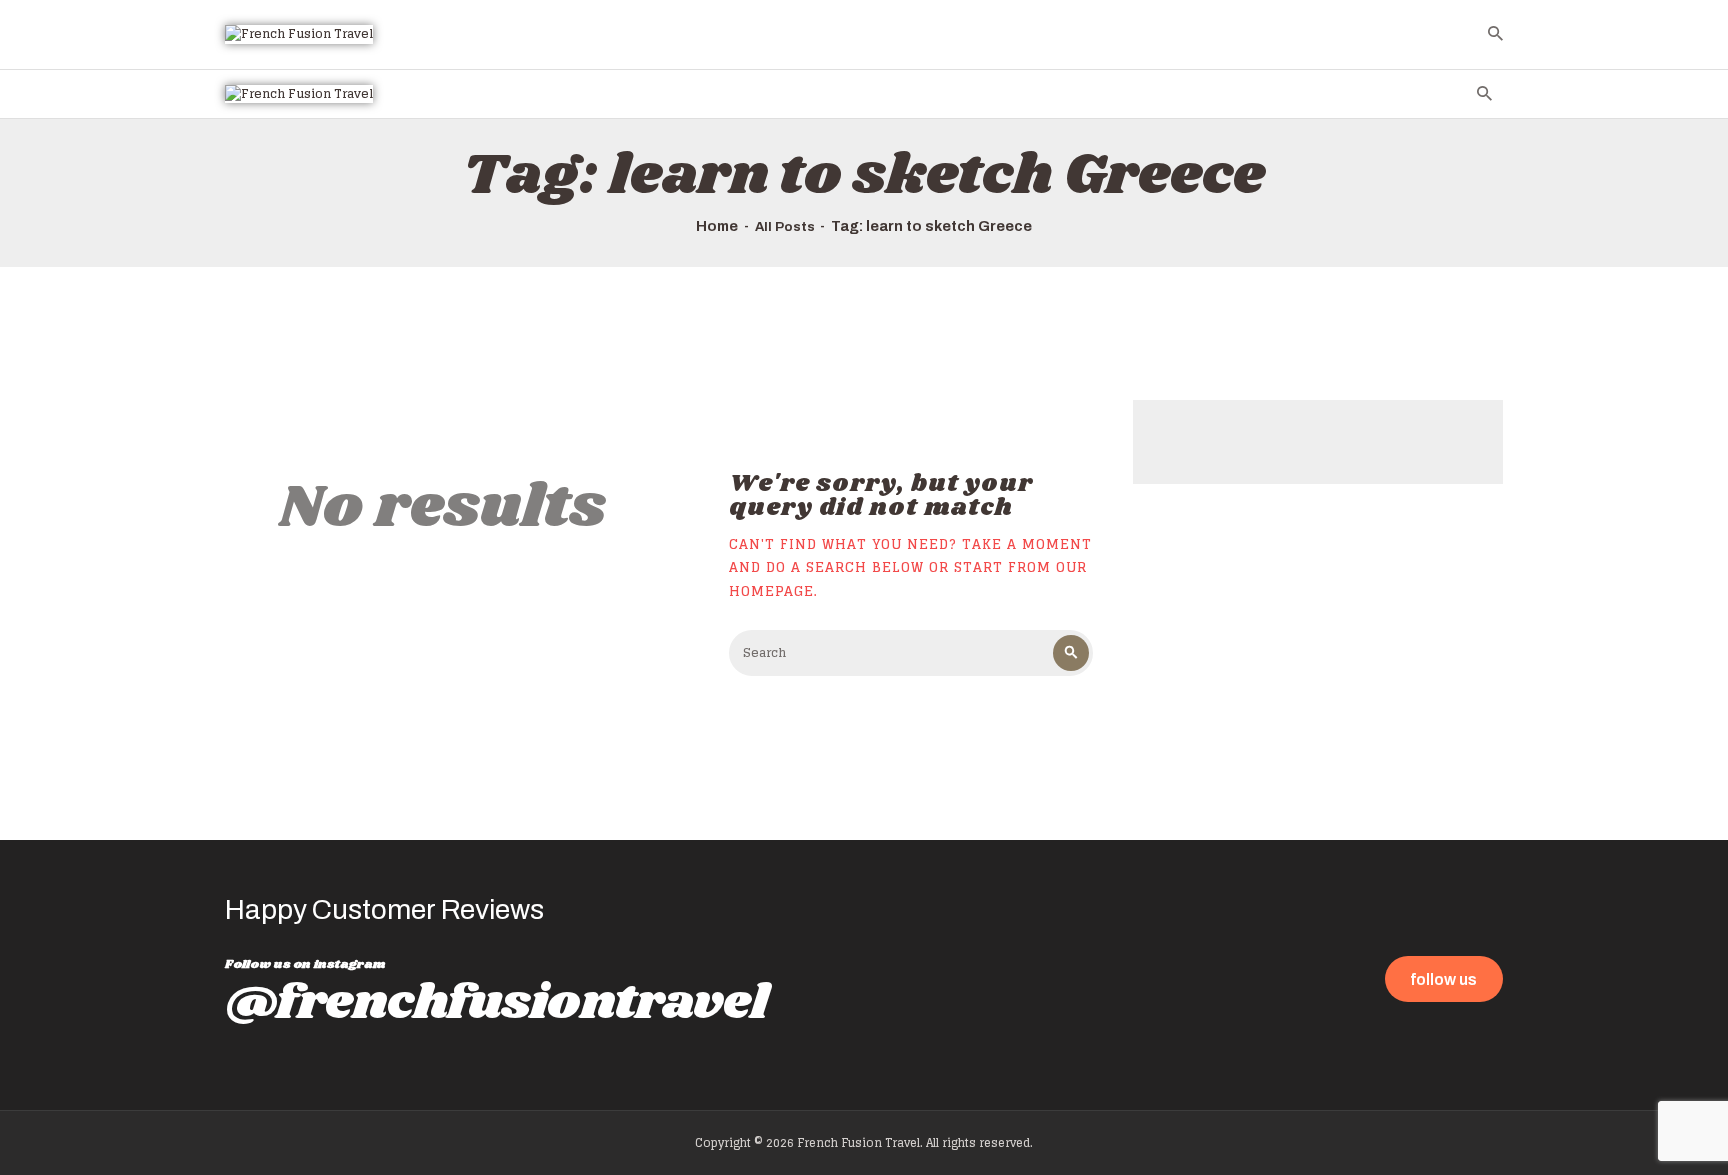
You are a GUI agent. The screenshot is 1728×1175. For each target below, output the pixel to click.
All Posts (785, 227)
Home (717, 226)
